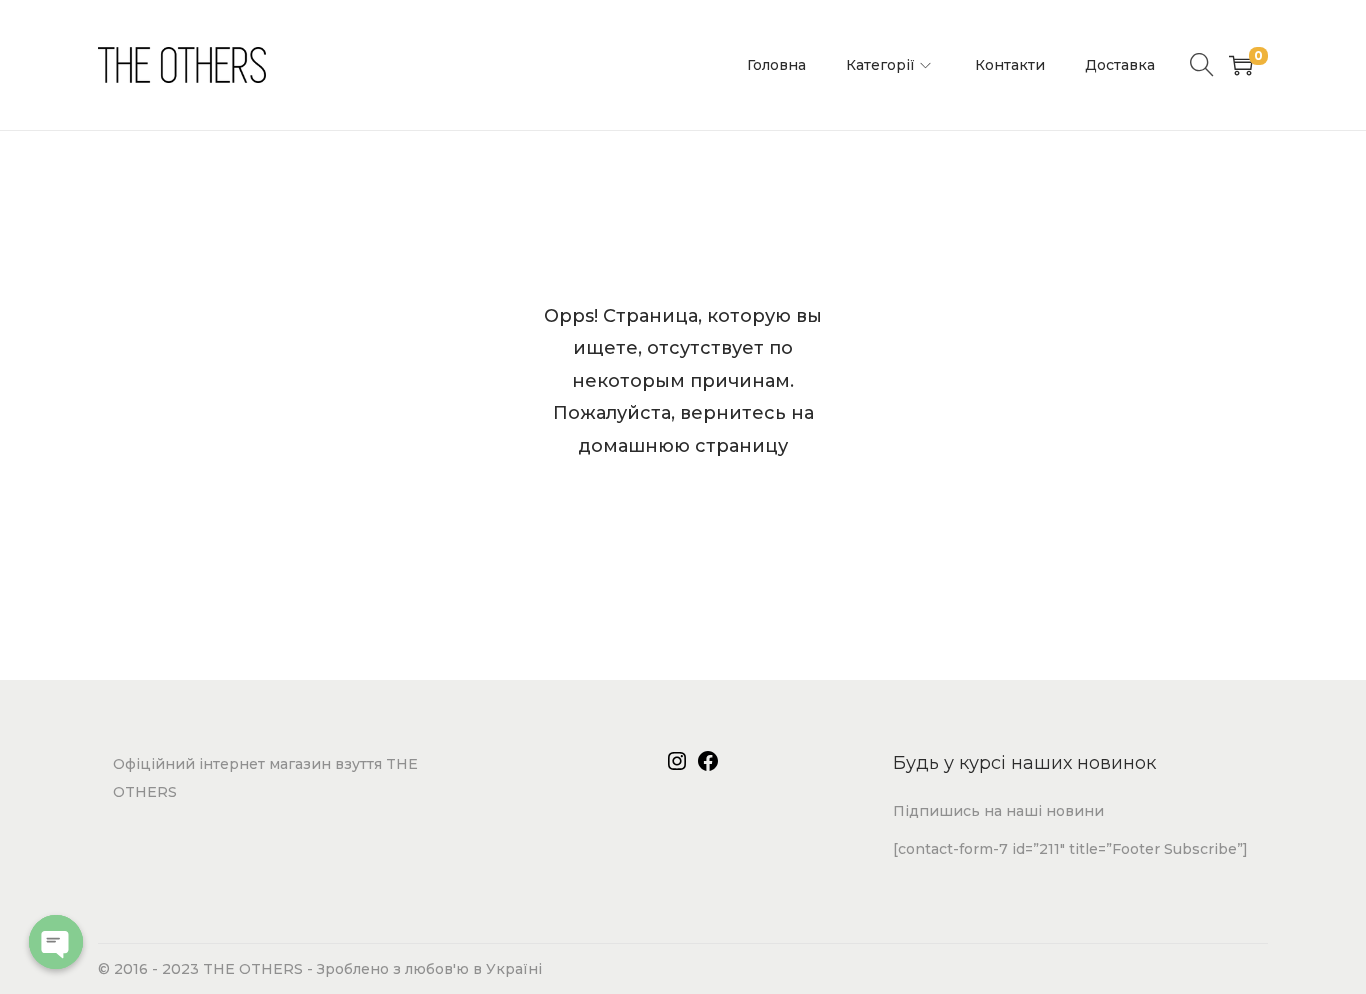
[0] (1241, 65)
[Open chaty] (56, 942)
